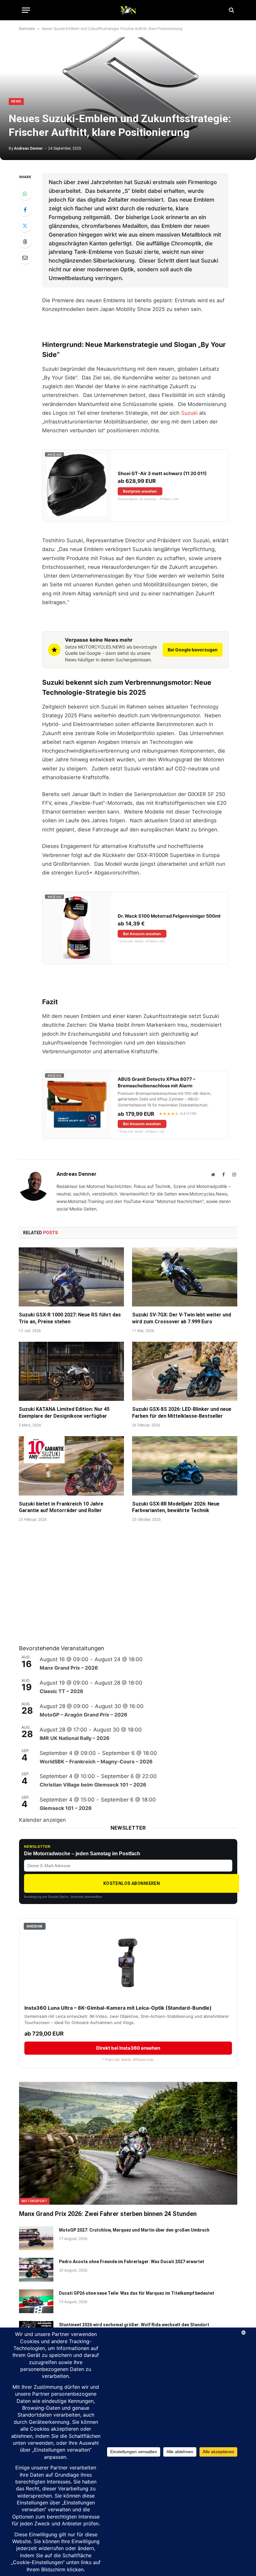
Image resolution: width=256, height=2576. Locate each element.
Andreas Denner (28, 148)
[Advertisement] (66, 1591)
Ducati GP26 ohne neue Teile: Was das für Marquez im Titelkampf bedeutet (137, 2293)
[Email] (25, 258)
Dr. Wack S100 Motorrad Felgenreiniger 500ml (169, 916)
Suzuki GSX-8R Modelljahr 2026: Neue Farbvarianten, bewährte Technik (176, 1507)
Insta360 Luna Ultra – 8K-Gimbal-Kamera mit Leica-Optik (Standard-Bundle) (118, 2008)
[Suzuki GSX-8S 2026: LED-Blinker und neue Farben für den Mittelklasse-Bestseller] (185, 1371)
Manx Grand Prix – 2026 (69, 1668)
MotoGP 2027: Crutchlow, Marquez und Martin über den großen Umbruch (134, 2230)
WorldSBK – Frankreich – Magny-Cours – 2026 (96, 1762)
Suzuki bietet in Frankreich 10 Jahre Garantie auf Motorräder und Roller (61, 1507)
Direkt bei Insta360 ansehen (128, 2048)
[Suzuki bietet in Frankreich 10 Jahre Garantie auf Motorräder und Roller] (71, 1466)
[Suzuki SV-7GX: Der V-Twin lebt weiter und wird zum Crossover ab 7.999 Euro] (185, 1277)
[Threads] (25, 242)
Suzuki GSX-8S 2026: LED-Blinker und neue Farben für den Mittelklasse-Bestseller (182, 1413)
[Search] (231, 10)
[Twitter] (25, 226)
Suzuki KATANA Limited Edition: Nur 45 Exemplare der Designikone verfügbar (64, 1413)
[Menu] (26, 10)
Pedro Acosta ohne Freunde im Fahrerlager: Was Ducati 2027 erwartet (132, 2262)
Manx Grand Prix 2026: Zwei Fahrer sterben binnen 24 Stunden (108, 2214)
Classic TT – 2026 (62, 1691)
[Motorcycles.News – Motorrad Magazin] (128, 10)
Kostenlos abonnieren (132, 1883)
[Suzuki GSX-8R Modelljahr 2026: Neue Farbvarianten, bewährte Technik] (185, 1466)
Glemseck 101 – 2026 (66, 1808)
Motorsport (34, 2201)
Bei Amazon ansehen (142, 934)
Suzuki (189, 413)
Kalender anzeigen (42, 1820)
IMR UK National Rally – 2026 (75, 1738)
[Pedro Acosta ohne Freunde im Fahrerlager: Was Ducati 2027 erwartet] (36, 2270)
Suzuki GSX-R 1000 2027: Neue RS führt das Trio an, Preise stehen (70, 1318)
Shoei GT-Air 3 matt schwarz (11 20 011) (162, 474)
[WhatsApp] (25, 194)
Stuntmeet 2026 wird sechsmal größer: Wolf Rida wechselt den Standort (134, 2325)
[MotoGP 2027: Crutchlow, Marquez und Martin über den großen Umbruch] (36, 2238)
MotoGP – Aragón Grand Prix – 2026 (84, 1715)
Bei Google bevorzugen (193, 650)
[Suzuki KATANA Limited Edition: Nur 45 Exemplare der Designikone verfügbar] (71, 1371)
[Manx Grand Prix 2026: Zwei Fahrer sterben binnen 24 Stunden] (128, 2143)
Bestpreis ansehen (140, 491)
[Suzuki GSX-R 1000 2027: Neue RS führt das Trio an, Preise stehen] (71, 1277)
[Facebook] (25, 210)
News (16, 101)
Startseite (27, 29)
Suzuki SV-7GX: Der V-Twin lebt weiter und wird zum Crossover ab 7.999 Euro (182, 1318)
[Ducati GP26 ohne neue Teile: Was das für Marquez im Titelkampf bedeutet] (36, 2301)
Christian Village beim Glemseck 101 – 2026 (93, 1785)
